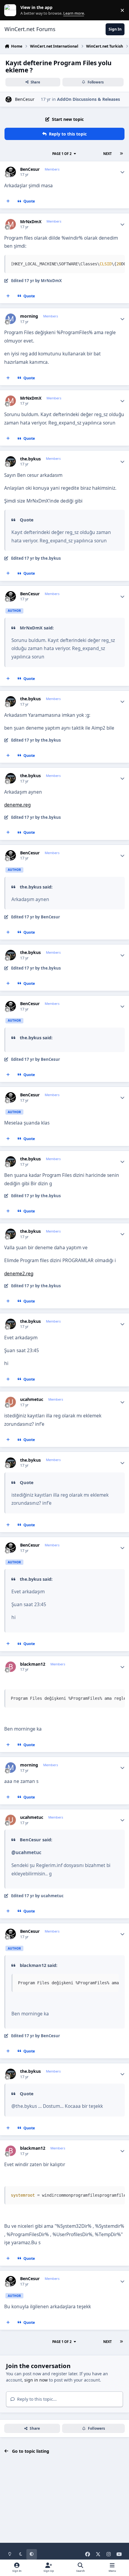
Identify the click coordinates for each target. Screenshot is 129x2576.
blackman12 (33, 1664)
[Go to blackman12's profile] (11, 1667)
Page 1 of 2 (62, 154)
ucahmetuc (32, 1399)
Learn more (12, 10)
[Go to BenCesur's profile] (9, 99)
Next (107, 154)
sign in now (36, 2380)
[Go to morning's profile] (11, 319)
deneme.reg (17, 805)
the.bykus (30, 459)
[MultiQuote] (8, 201)
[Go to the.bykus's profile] (11, 461)
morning (29, 316)
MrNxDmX (31, 222)
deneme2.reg (19, 1274)
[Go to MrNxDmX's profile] (11, 224)
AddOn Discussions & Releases (88, 99)
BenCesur (25, 99)
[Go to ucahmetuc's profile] (11, 1402)
